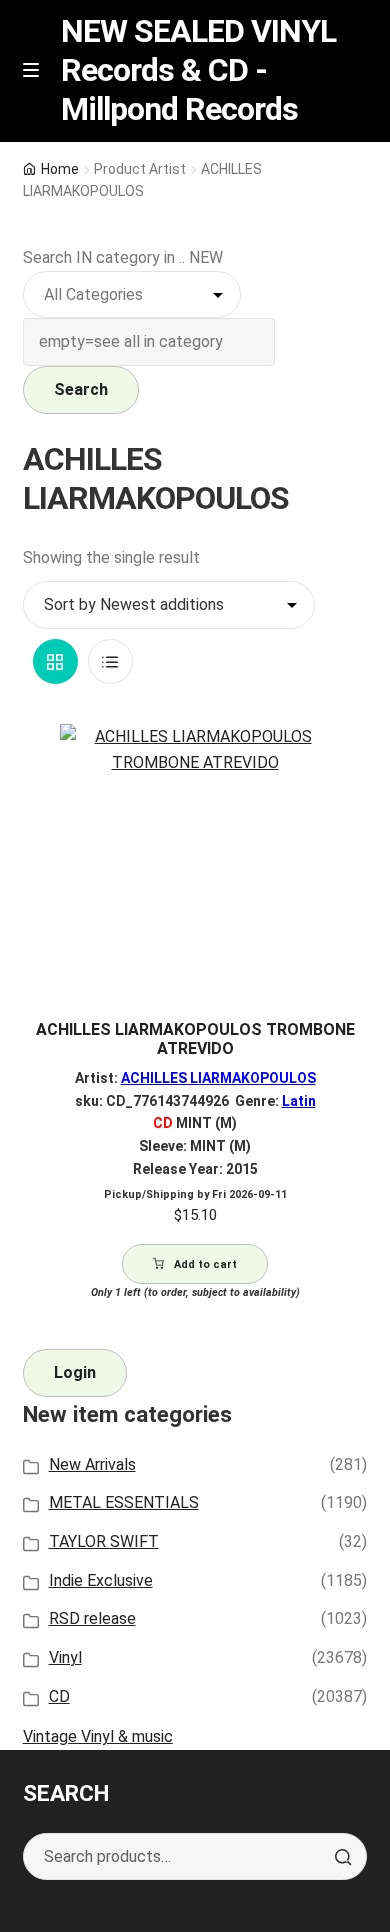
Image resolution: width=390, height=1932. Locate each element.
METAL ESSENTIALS (124, 1502)
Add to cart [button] (205, 1264)
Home (60, 169)
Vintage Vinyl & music (98, 1736)
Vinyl (65, 1657)
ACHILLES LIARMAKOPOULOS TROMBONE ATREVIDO (195, 1039)
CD (59, 1696)
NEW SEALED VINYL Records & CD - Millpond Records (198, 70)
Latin (299, 1101)
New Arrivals (92, 1464)
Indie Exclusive (101, 1580)
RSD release (92, 1618)
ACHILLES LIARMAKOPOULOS (218, 1078)
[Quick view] (344, 756)
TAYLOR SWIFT (104, 1541)
